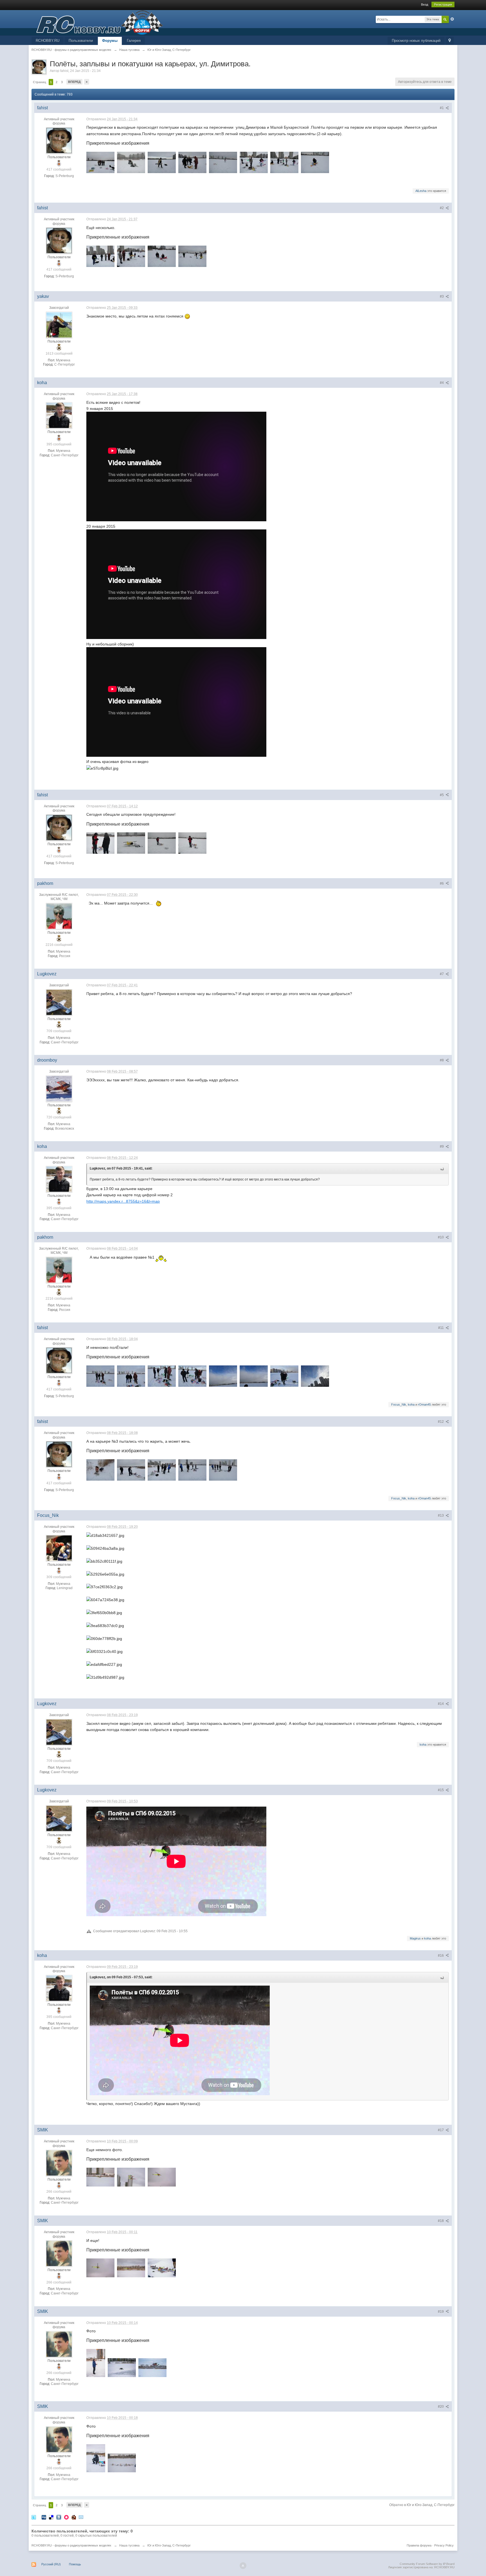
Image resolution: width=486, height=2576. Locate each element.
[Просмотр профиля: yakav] (59, 325)
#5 (442, 795)
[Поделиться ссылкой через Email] (81, 2517)
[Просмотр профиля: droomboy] (59, 1088)
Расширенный (452, 19)
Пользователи (81, 41)
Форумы (110, 41)
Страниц (40, 82)
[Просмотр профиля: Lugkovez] (59, 1002)
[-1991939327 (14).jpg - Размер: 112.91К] (162, 256)
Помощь (75, 2564)
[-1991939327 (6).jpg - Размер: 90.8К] (223, 162)
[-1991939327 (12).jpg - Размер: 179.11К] (100, 256)
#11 (441, 1328)
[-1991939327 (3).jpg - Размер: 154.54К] (162, 1376)
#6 (442, 883)
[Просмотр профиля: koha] (59, 415)
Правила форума (419, 2545)
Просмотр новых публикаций (416, 41)
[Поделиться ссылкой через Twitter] (34, 2517)
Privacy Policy (444, 2545)
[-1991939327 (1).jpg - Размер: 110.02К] (100, 162)
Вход (425, 4)
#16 (441, 1956)
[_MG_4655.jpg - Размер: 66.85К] (96, 2458)
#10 (441, 1237)
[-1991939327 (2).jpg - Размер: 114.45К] (131, 1376)
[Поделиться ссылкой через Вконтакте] (59, 2517)
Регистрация (443, 4)
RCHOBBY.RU (48, 41)
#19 (441, 2312)
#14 (441, 1704)
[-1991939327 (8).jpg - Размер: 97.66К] (315, 1376)
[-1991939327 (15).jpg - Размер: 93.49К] (192, 256)
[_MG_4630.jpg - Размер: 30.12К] (100, 2268)
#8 (442, 1060)
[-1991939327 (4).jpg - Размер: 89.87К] (131, 162)
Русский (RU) (51, 2564)
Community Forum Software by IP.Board (427, 2564)
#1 (442, 108)
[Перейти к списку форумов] (97, 22)
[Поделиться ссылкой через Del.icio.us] (51, 2517)
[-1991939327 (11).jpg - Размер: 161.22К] (100, 1470)
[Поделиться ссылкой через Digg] (44, 2517)
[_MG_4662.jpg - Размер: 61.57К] (122, 2368)
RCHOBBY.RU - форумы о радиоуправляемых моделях (71, 2545)
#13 (441, 1515)
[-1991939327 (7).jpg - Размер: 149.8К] (284, 1376)
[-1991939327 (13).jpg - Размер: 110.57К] (223, 1470)
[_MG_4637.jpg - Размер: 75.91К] (96, 2363)
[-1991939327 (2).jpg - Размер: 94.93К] (131, 843)
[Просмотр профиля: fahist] (59, 140)
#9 (442, 1147)
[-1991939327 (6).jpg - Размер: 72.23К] (254, 1376)
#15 (441, 1790)
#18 (441, 2221)
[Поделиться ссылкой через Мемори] (66, 2517)
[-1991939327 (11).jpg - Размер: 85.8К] (315, 162)
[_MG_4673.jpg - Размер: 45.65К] (152, 2368)
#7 (442, 974)
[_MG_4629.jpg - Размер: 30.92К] (162, 2177)
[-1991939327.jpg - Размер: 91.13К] (192, 843)
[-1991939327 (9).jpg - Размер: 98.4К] (131, 1470)
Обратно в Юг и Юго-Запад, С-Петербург (422, 2505)
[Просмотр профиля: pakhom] (59, 916)
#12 (441, 1422)
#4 (442, 383)
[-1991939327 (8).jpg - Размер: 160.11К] (284, 162)
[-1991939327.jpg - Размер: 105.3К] (162, 162)
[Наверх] (243, 2566)
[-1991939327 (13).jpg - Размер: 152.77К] (131, 256)
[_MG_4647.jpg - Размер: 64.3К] (131, 2268)
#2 (442, 208)
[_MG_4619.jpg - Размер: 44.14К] (131, 2177)
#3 (442, 296)
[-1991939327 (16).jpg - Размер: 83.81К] (162, 843)
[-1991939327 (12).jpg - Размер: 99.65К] (192, 1470)
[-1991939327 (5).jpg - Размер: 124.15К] (192, 162)
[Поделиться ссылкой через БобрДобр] (74, 2517)
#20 (441, 2407)
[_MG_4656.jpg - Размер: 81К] (122, 2463)
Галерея (134, 41)
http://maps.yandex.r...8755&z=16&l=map (123, 1201)
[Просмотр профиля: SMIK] (59, 2163)
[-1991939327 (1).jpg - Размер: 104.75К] (100, 843)
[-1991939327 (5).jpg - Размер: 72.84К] (223, 1376)
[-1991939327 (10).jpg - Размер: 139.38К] (162, 1470)
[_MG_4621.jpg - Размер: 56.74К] (100, 2177)
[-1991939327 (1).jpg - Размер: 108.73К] (100, 1376)
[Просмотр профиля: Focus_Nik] (59, 1548)
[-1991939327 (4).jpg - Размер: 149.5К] (192, 1376)
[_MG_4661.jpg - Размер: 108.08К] (162, 2268)
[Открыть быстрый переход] (450, 41)
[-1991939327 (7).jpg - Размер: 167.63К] (254, 162)
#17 (441, 2130)
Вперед (74, 82)
